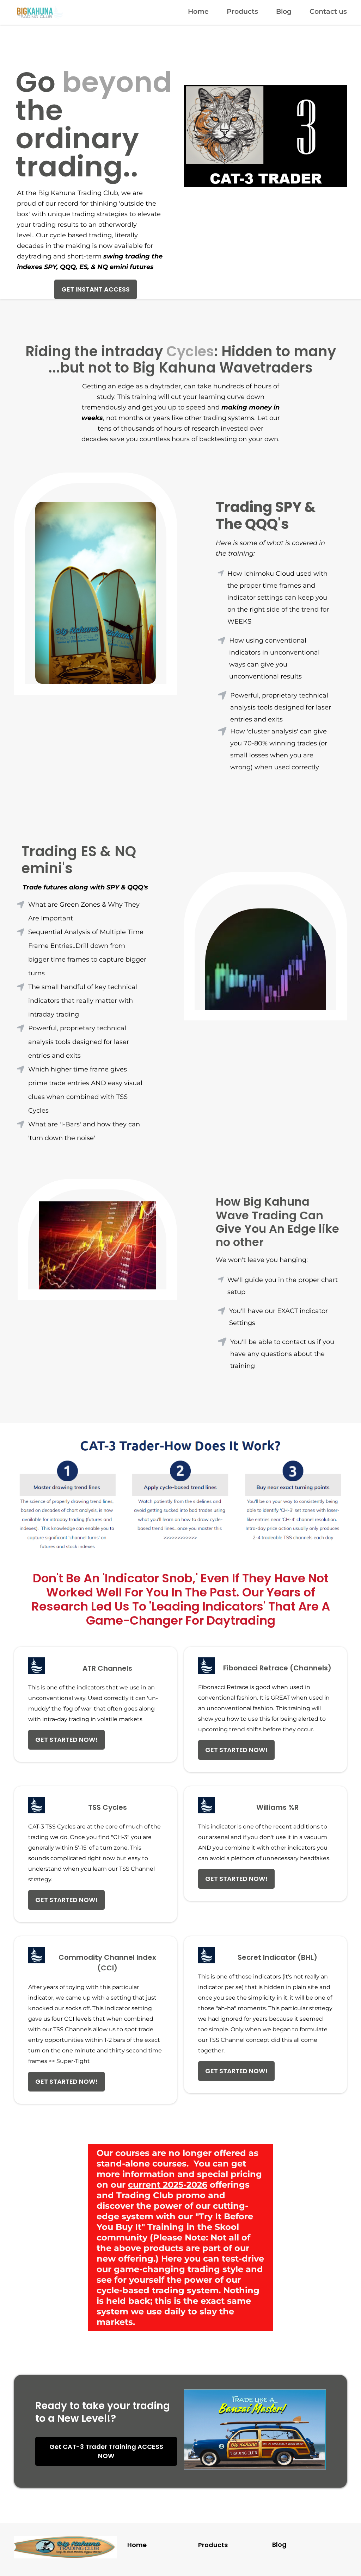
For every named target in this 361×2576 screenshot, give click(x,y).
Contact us (328, 11)
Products (242, 11)
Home (198, 11)
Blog (284, 11)
